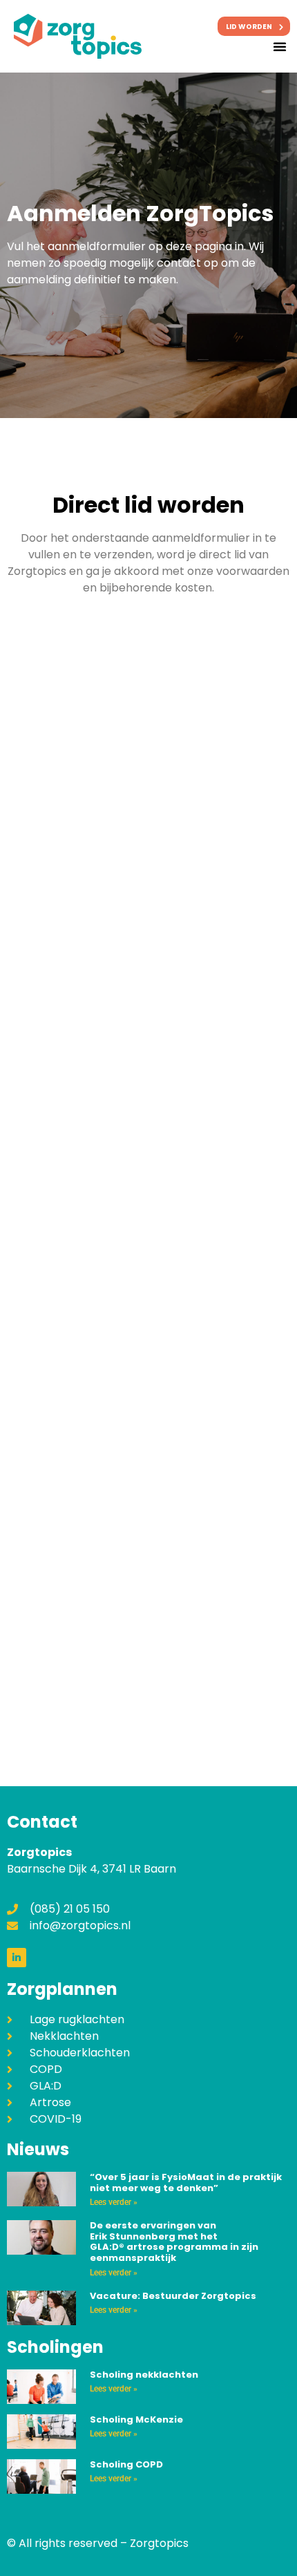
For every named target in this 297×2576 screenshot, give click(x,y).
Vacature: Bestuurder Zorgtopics (173, 2296)
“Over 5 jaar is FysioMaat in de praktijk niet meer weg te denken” (186, 2182)
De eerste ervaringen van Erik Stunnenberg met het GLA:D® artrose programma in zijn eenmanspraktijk (174, 2242)
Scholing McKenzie (136, 2419)
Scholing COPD (126, 2464)
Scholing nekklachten (144, 2375)
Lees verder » (114, 2202)
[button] (280, 46)
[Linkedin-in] (17, 1958)
